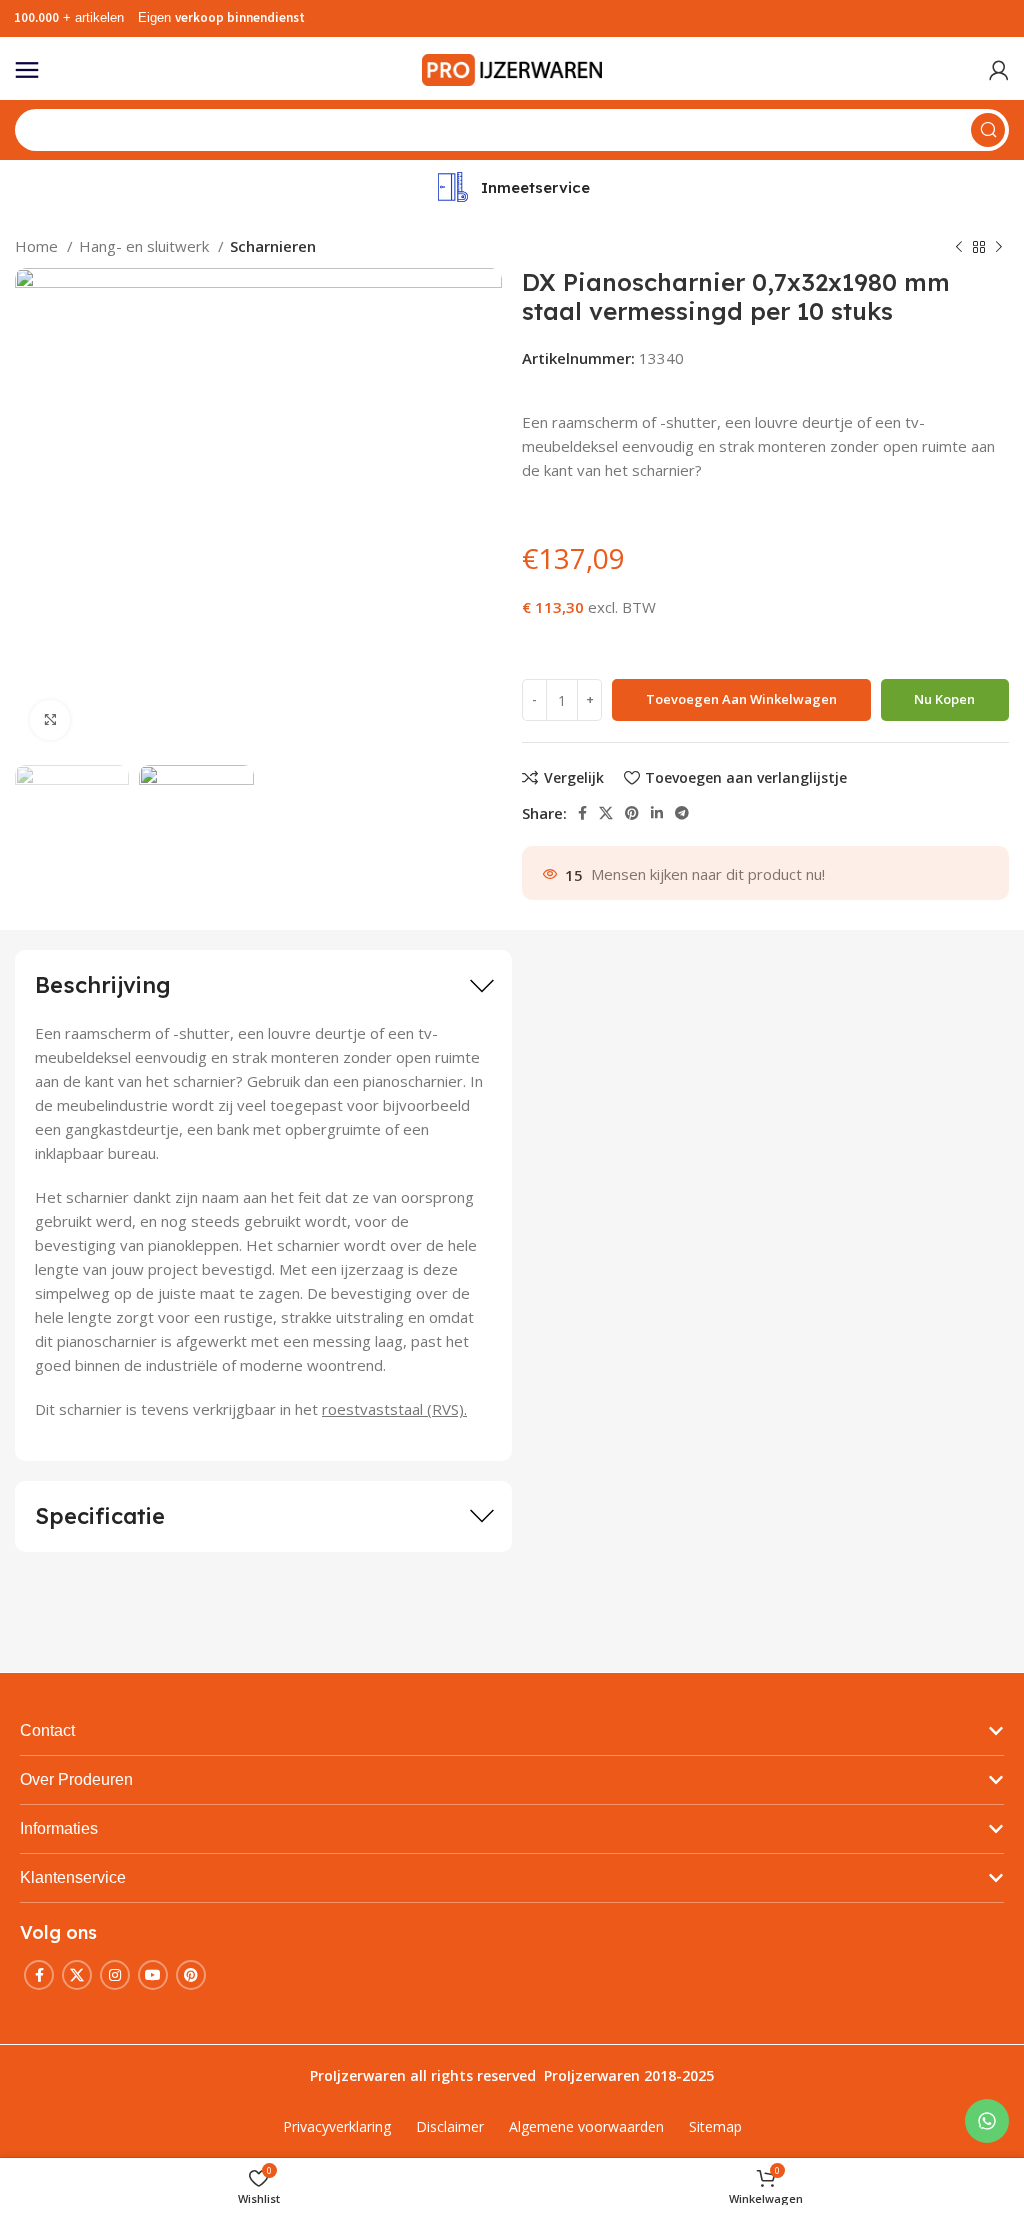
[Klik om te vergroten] (50, 720)
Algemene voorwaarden (586, 2126)
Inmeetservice (535, 187)
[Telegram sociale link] (682, 813)
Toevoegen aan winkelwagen (741, 699)
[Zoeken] (988, 130)
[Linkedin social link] (657, 813)
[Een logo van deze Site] (512, 68)
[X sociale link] (606, 813)
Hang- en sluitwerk (146, 246)
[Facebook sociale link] (582, 813)
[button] (512, 1731)
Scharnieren (273, 246)
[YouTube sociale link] (153, 1975)
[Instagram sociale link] (115, 1975)
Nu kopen (944, 699)
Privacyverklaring (337, 2126)
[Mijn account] (999, 70)
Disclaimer (450, 2126)
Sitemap (715, 2126)
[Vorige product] (959, 248)
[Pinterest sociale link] (632, 813)
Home (38, 246)
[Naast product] (999, 248)
